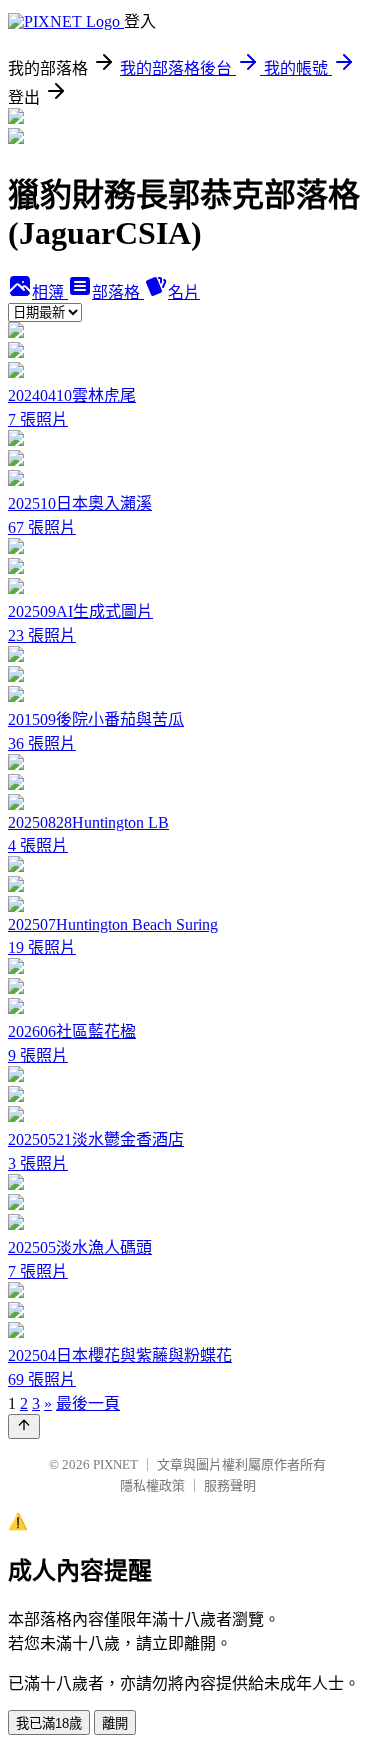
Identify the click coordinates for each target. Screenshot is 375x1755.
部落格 (118, 292)
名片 (184, 292)
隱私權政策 (152, 1485)
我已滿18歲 (49, 1723)
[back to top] (24, 1426)
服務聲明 (230, 1485)
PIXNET (115, 1464)
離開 (115, 1723)
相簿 (50, 292)
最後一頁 (88, 1403)
